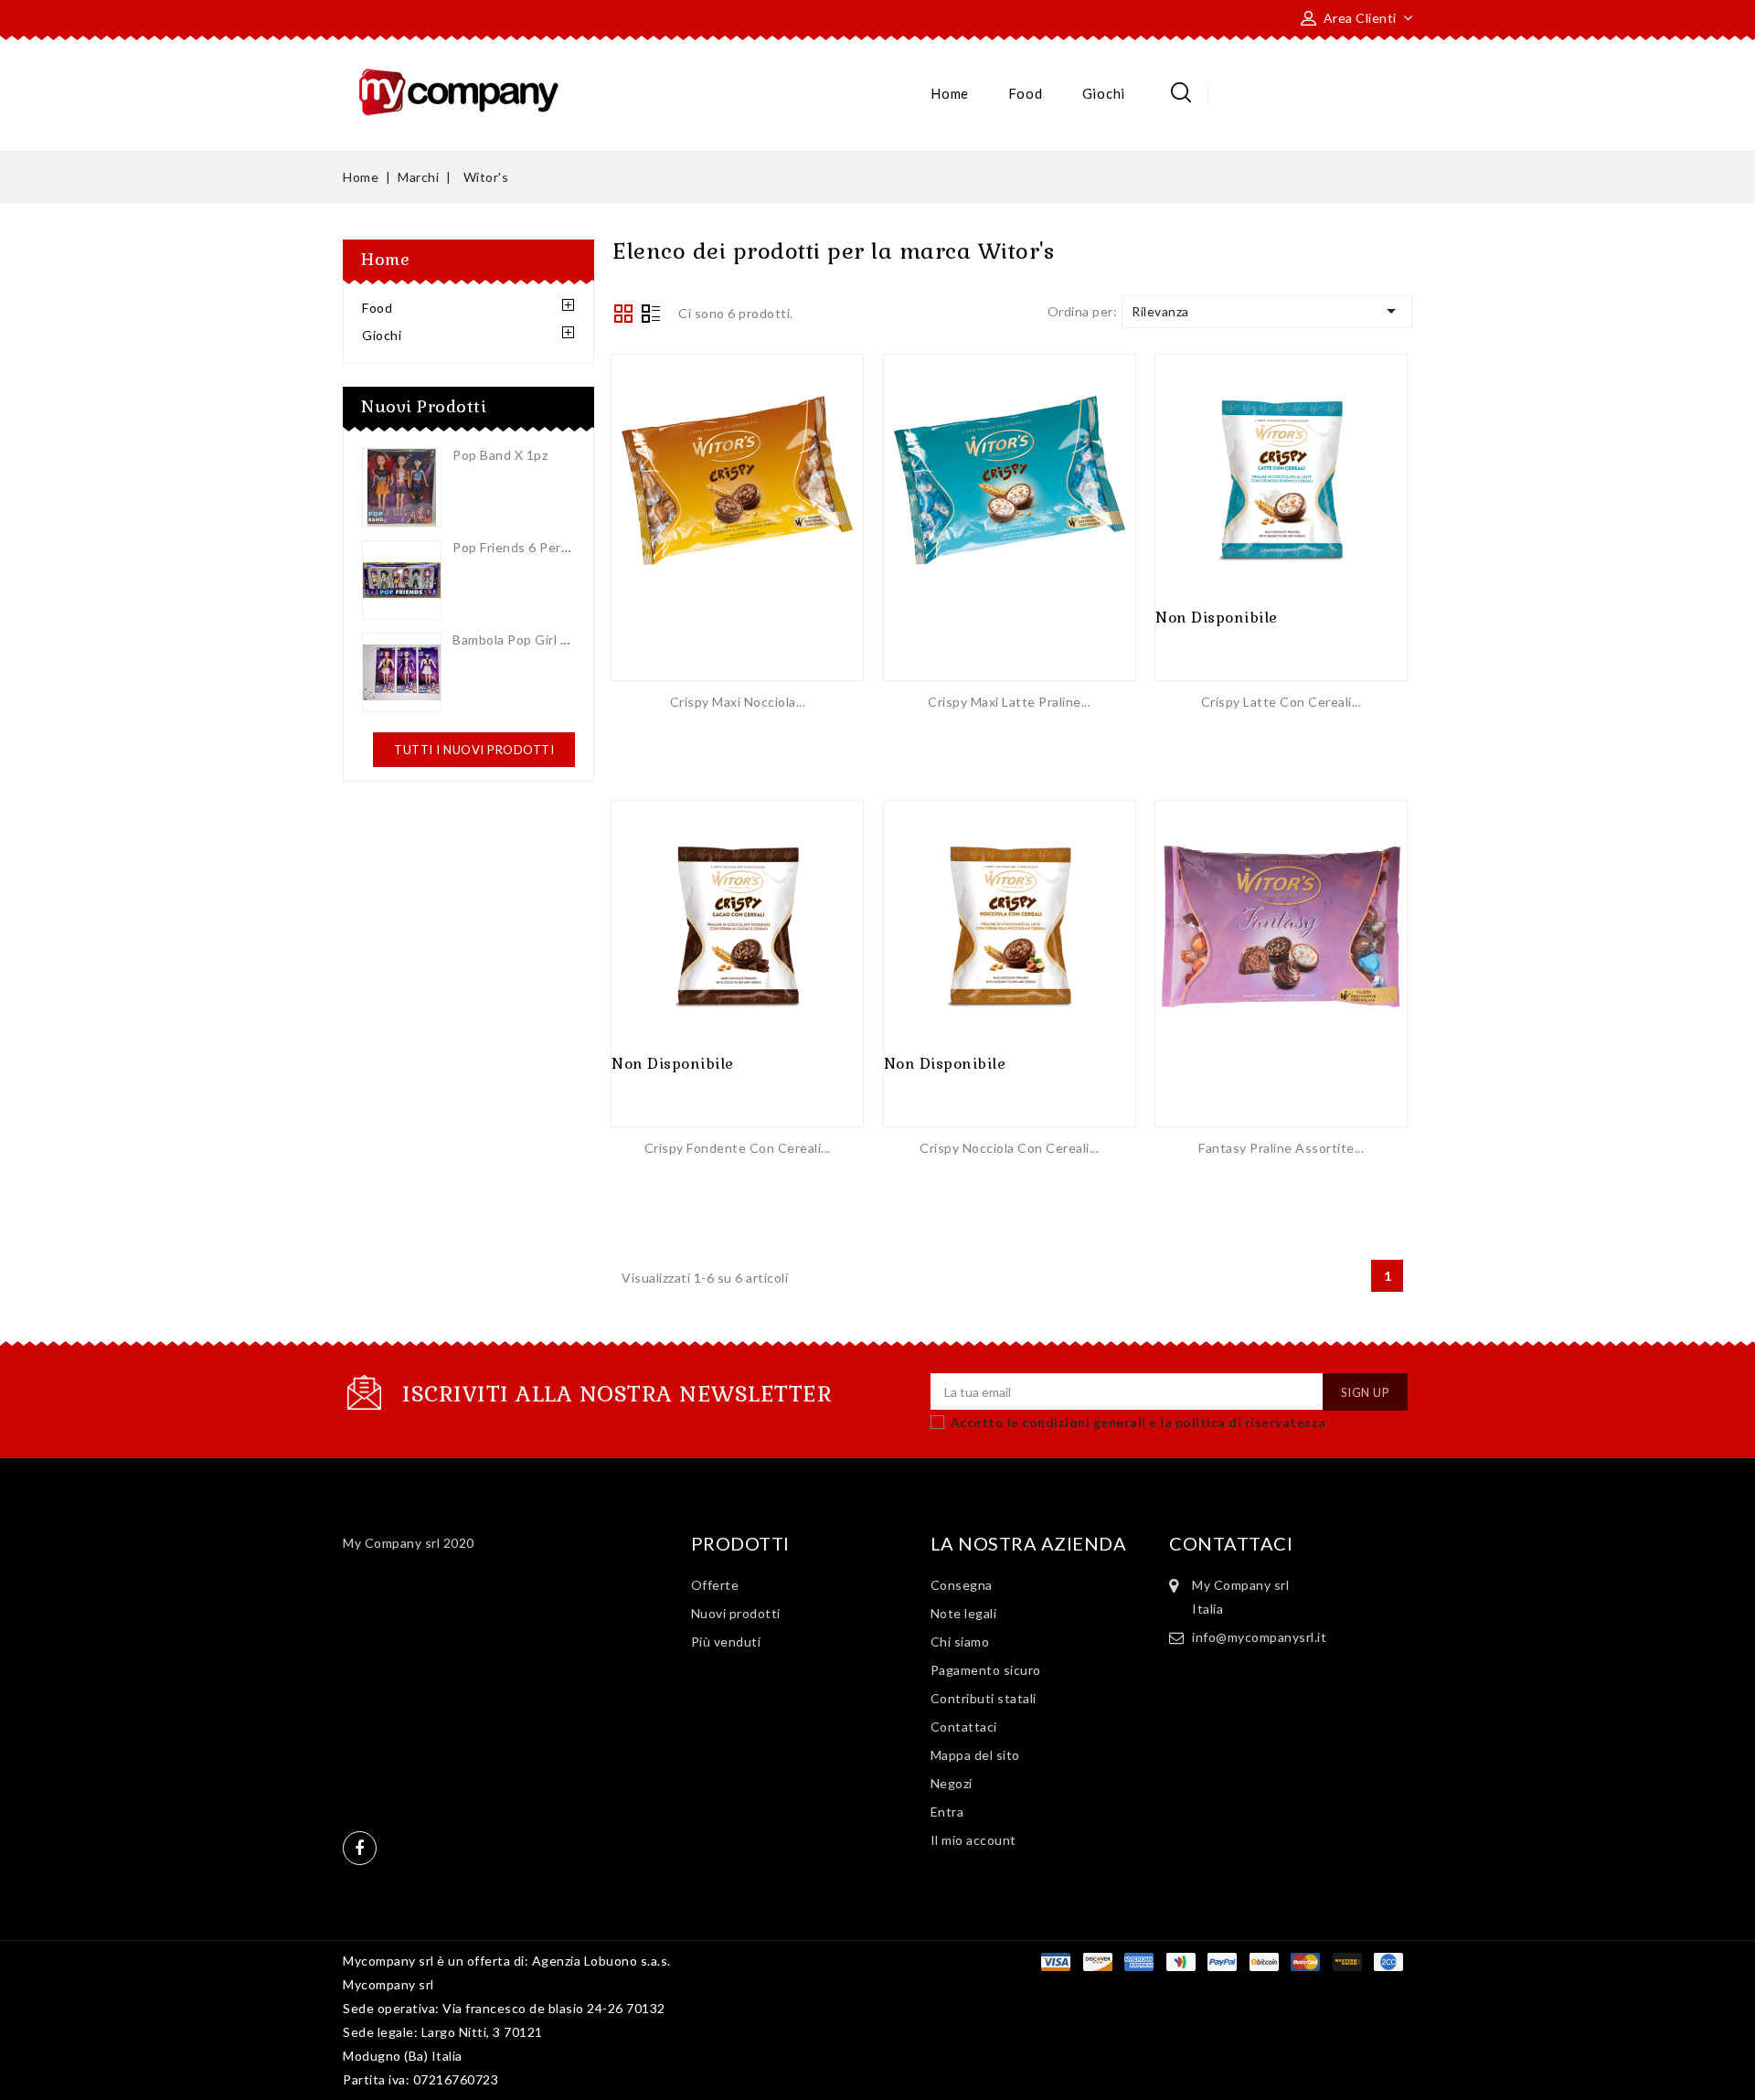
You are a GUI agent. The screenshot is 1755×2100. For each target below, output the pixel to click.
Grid (623, 314)
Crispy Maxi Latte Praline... (1009, 702)
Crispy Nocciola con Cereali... (1009, 1148)
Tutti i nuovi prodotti (474, 750)
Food (1025, 93)
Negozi (952, 1783)
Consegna (962, 1585)
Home (950, 93)
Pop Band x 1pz (500, 455)
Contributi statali (984, 1698)
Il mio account (973, 1840)
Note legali (964, 1613)
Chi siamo (960, 1642)
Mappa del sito (975, 1755)
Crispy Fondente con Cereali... (738, 1148)
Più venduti (726, 1642)
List (651, 315)
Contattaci (964, 1727)
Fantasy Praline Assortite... (1281, 1148)
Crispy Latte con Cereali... (1282, 702)
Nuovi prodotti (736, 1613)
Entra (947, 1812)
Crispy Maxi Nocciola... (738, 702)
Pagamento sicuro (986, 1670)
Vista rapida (738, 503)
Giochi (1104, 93)
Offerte (715, 1585)
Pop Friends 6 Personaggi (531, 547)
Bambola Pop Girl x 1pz (523, 640)
